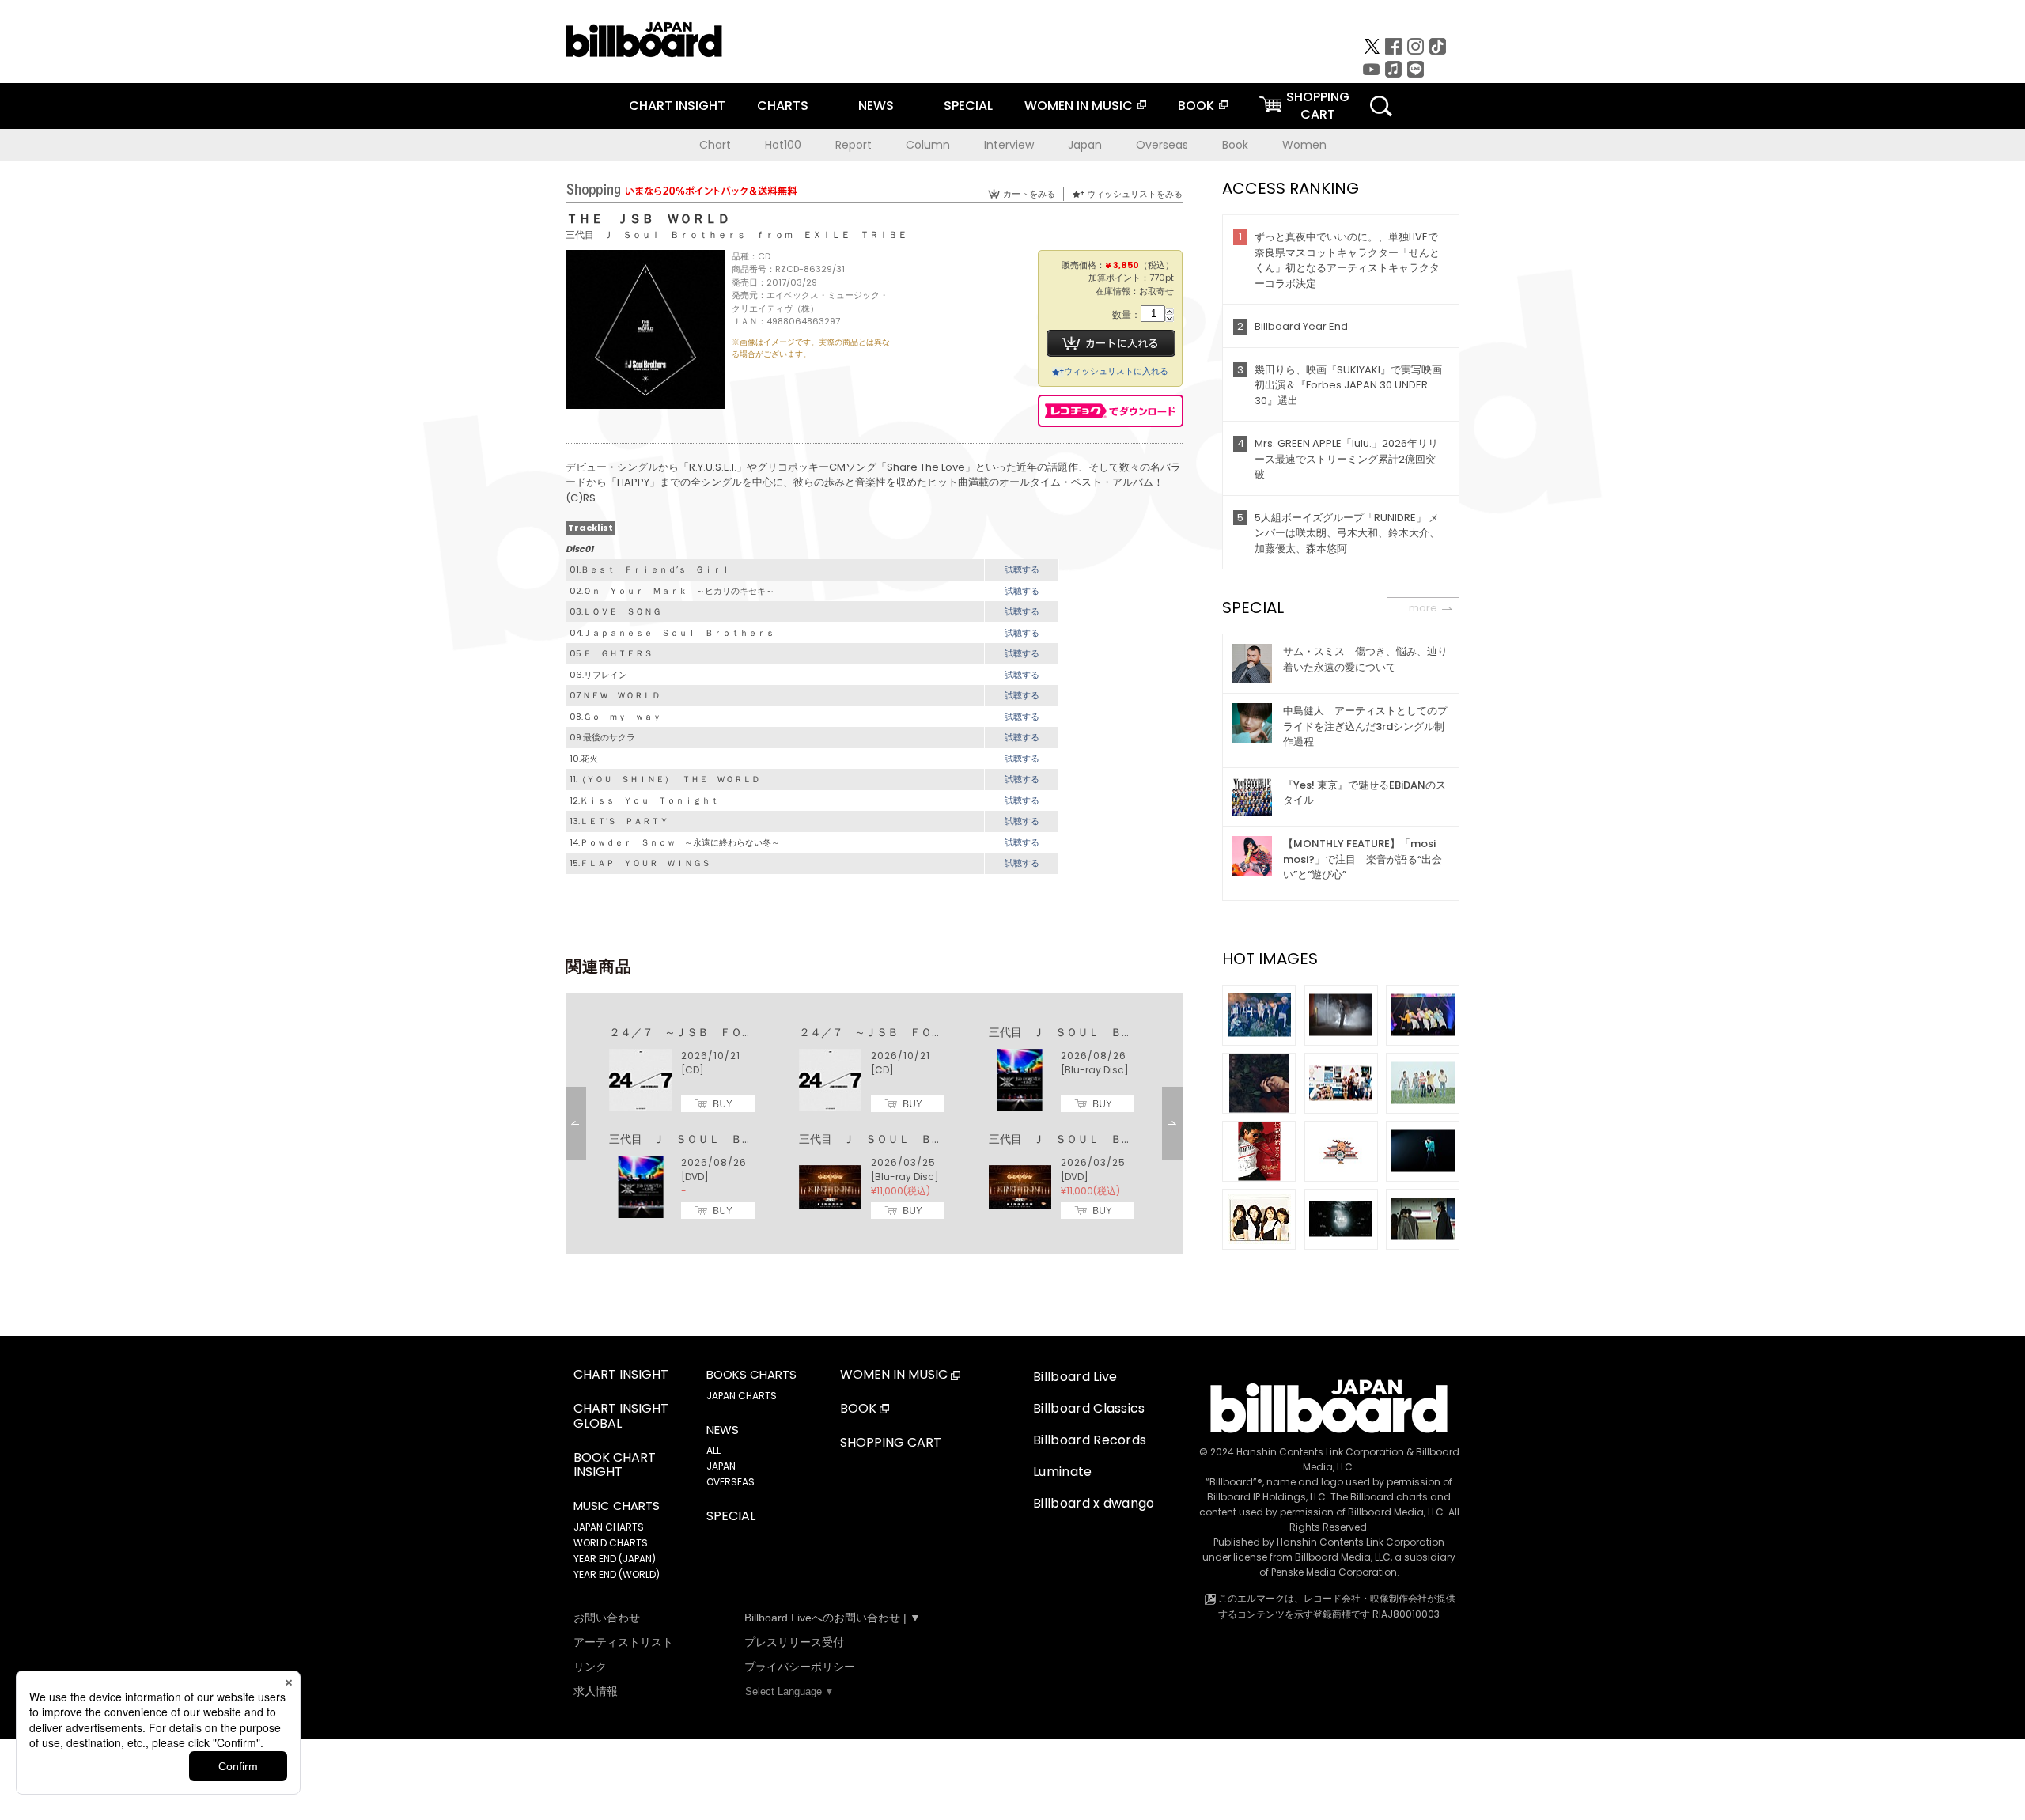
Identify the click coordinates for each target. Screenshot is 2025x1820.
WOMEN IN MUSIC (1079, 106)
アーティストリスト (623, 1642)
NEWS (876, 106)
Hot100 (783, 145)
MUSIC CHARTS (617, 1506)
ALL (713, 1450)
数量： (1126, 315)
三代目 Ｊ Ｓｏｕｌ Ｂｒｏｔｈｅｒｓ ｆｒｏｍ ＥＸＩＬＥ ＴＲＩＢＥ (736, 235)
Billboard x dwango (1094, 1503)
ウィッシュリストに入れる (1116, 371)
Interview (1009, 145)
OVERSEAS (731, 1482)
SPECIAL (968, 106)
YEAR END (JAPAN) (615, 1559)
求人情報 (596, 1691)
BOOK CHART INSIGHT (615, 1466)
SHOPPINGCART (1318, 106)
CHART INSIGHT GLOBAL (621, 1417)
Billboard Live (1075, 1377)
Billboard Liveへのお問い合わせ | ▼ (833, 1618)
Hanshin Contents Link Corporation (1320, 1452)
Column (928, 145)
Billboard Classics (1089, 1408)
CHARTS (783, 106)
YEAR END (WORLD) (617, 1574)
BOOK (1196, 106)
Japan (1085, 145)
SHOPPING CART (891, 1443)
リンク (590, 1667)
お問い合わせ (607, 1618)
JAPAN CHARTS (609, 1527)
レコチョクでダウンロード (1111, 411)
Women (1304, 145)
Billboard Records (1090, 1440)
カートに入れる (1111, 343)
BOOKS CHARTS (751, 1375)
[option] (874, 1123)
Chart (715, 145)
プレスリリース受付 (794, 1642)
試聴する (1022, 569)
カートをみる (1029, 194)
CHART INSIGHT (677, 106)
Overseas (1162, 145)
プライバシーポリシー (800, 1667)
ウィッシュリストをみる (1135, 194)
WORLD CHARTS (611, 1543)
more (1423, 608)
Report (854, 145)
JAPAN (721, 1466)
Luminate (1063, 1472)
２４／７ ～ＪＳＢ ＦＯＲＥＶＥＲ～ (709, 1032)
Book (1235, 145)
